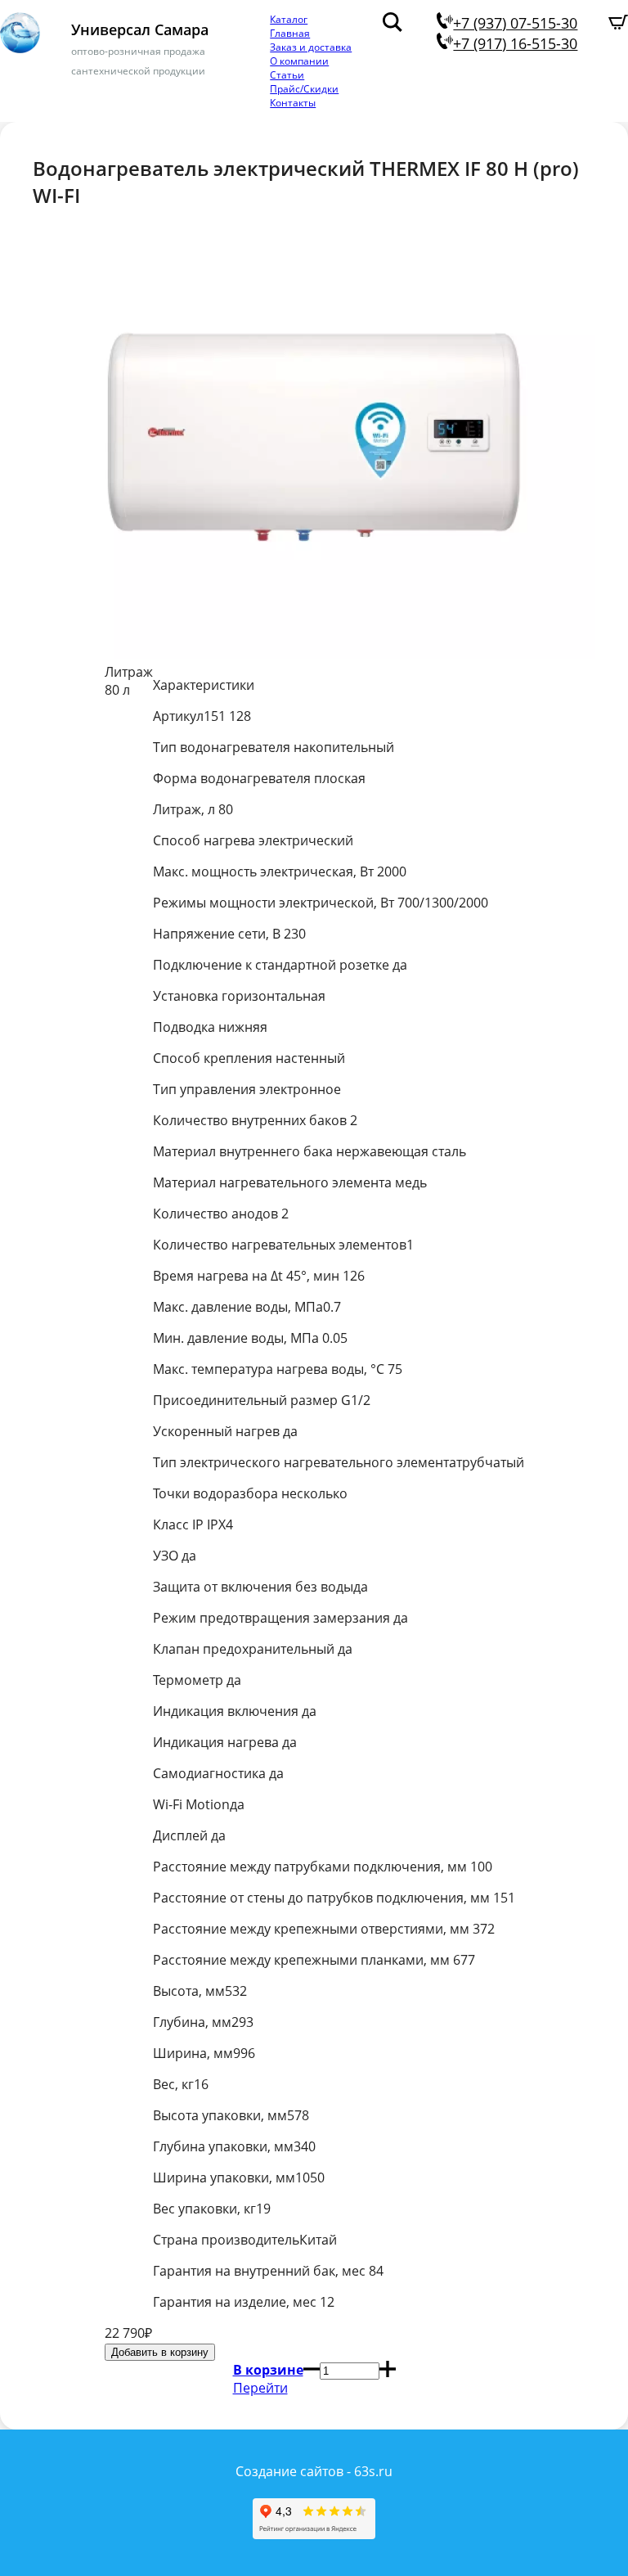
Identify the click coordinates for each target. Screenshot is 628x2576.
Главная (290, 33)
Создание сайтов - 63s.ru (314, 2471)
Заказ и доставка (311, 47)
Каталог (289, 19)
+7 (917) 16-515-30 (515, 43)
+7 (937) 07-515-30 (515, 23)
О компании (299, 61)
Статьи (287, 75)
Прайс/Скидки (304, 89)
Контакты (293, 103)
